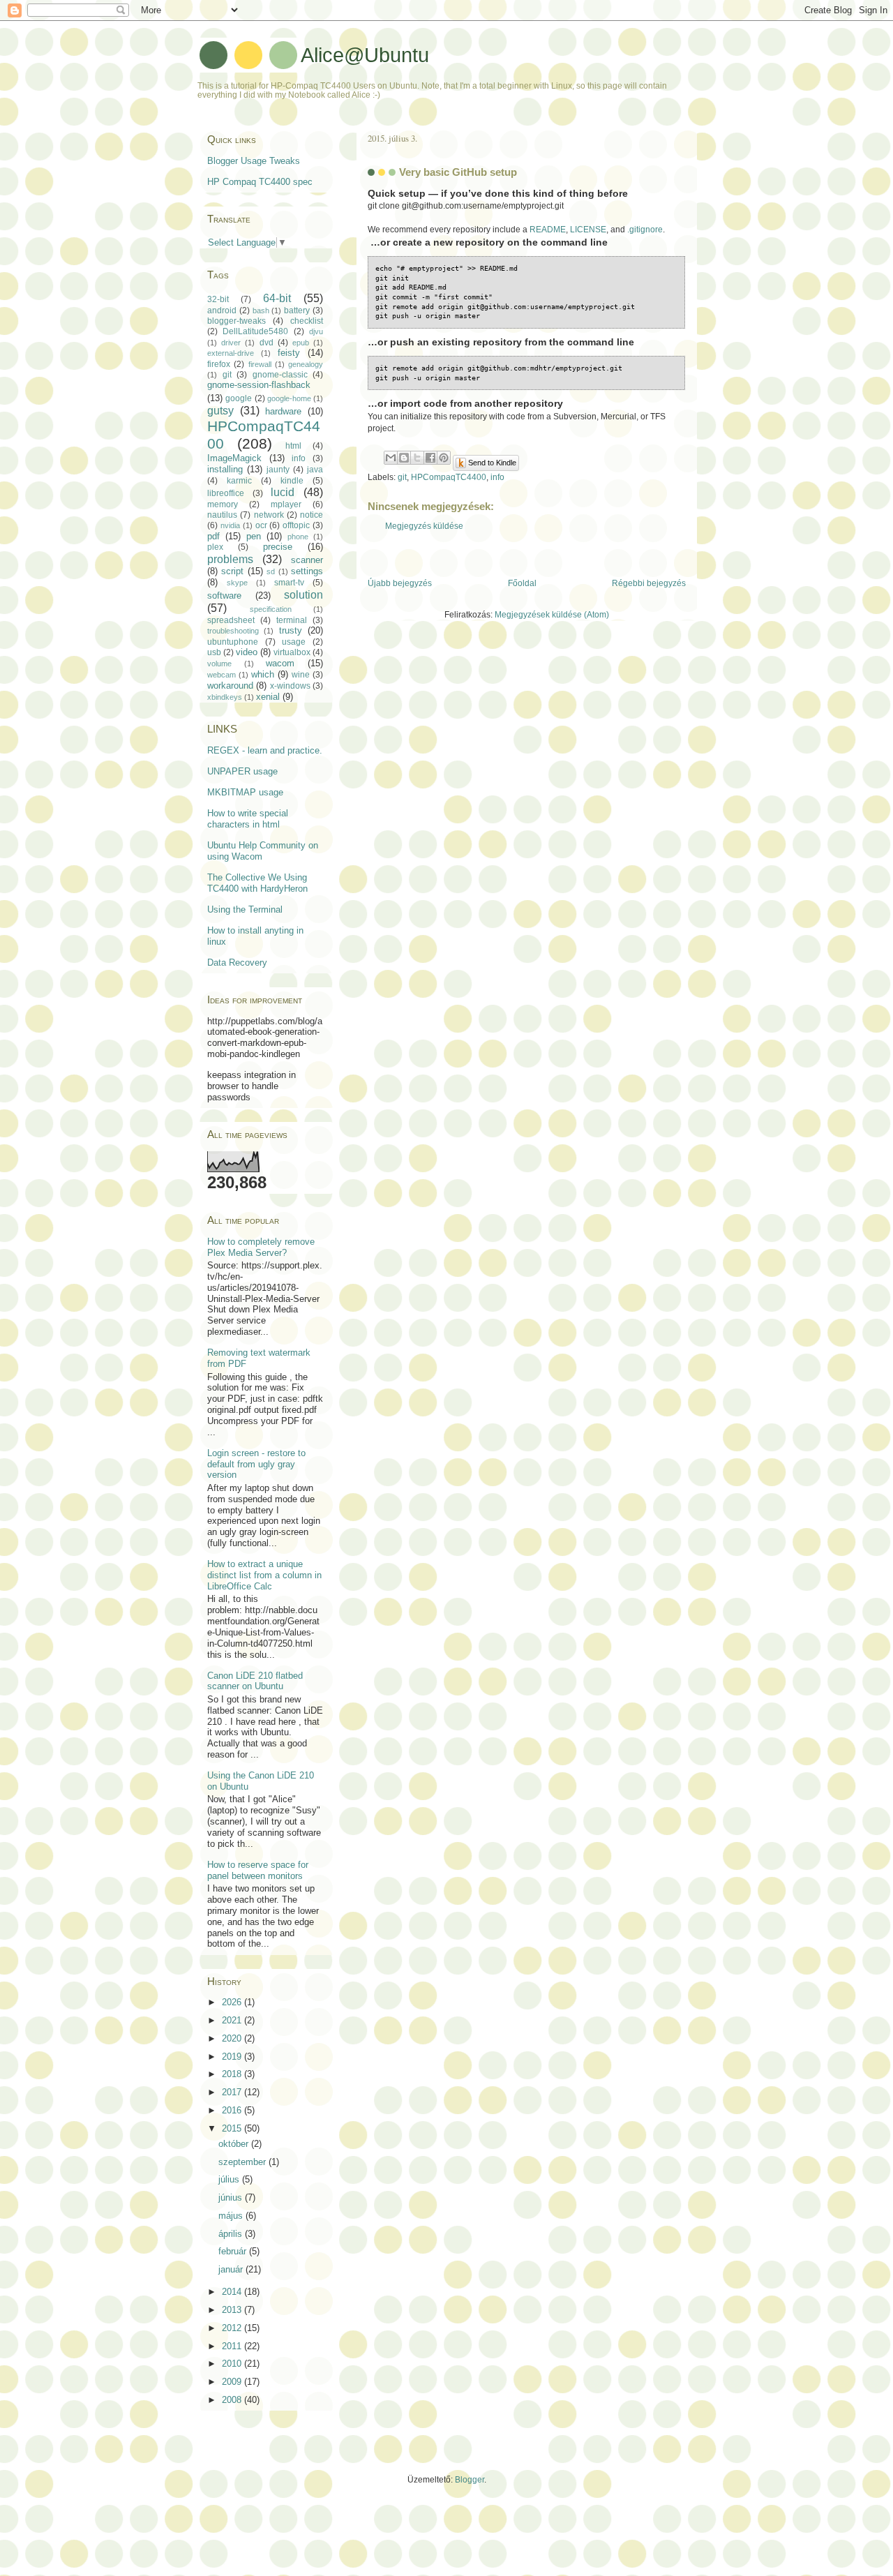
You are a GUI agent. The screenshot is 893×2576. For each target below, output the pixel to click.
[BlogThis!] (404, 458)
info (497, 477)
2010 (233, 2364)
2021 (233, 2020)
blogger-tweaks (237, 321)
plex (215, 547)
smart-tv (289, 583)
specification (271, 609)
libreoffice (226, 493)
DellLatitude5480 (255, 331)
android (222, 310)
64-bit (277, 298)
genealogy (306, 364)
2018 (233, 2074)
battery (297, 310)
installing (225, 469)
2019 (233, 2057)
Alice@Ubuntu (365, 55)
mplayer (286, 504)
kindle (292, 481)
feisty (289, 353)
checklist (307, 321)
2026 (233, 2002)
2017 (233, 2092)
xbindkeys (225, 697)
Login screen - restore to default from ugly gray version (256, 1464)
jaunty (278, 470)
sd (271, 571)
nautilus (222, 515)
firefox (219, 364)
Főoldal (522, 583)
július (230, 2179)
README (548, 230)
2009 (233, 2382)
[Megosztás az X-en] (417, 458)
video (247, 652)
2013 (233, 2310)
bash (261, 310)
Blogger (470, 2480)
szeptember (243, 2162)
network (269, 515)
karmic (239, 481)
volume (219, 664)
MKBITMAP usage (245, 792)
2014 (233, 2292)
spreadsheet (231, 620)
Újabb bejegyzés (400, 583)
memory (223, 504)
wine (301, 675)
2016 (233, 2110)
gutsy (220, 411)
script (232, 571)
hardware (283, 411)
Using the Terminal (245, 909)
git (402, 477)
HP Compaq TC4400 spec (260, 182)
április (232, 2234)
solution (303, 595)
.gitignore (645, 230)
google (239, 398)
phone (298, 537)
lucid (283, 492)
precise (278, 547)
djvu (316, 331)
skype (237, 583)
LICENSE (588, 230)
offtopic (296, 525)
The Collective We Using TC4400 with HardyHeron (257, 883)
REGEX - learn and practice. (265, 750)
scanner (307, 560)
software (224, 596)
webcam (222, 675)
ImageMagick (234, 458)
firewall (260, 364)
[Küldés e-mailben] (391, 458)
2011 (233, 2346)
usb (214, 652)
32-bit (218, 299)
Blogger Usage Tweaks (254, 161)
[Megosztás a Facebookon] (430, 458)
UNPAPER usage (242, 771)
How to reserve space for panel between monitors (258, 1870)
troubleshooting (233, 631)
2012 (233, 2328)
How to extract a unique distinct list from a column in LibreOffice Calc (264, 1575)
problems (230, 559)
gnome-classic (280, 375)
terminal (292, 620)
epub (301, 343)
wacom (280, 663)
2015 (233, 2128)
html (293, 446)
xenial (268, 697)
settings (307, 571)
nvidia (230, 525)
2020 (233, 2038)
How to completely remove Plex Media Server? (261, 1247)
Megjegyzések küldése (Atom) (552, 615)
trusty (291, 630)
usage (294, 642)
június (232, 2197)
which (263, 674)
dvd (267, 343)
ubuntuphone (233, 642)
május (232, 2216)
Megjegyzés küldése (424, 526)
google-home (289, 398)
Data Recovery (237, 963)
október (235, 2144)
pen (254, 536)
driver (231, 343)
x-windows (290, 686)
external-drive (231, 353)
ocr (261, 525)
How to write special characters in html (248, 819)
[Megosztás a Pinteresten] (444, 458)
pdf (213, 536)
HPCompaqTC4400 (449, 477)
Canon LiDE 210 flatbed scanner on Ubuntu (255, 1681)
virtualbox (292, 652)
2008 (233, 2400)
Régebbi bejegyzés (649, 583)
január (232, 2269)
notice (312, 515)
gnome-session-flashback (259, 385)
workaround (230, 686)
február (234, 2251)
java (315, 470)
